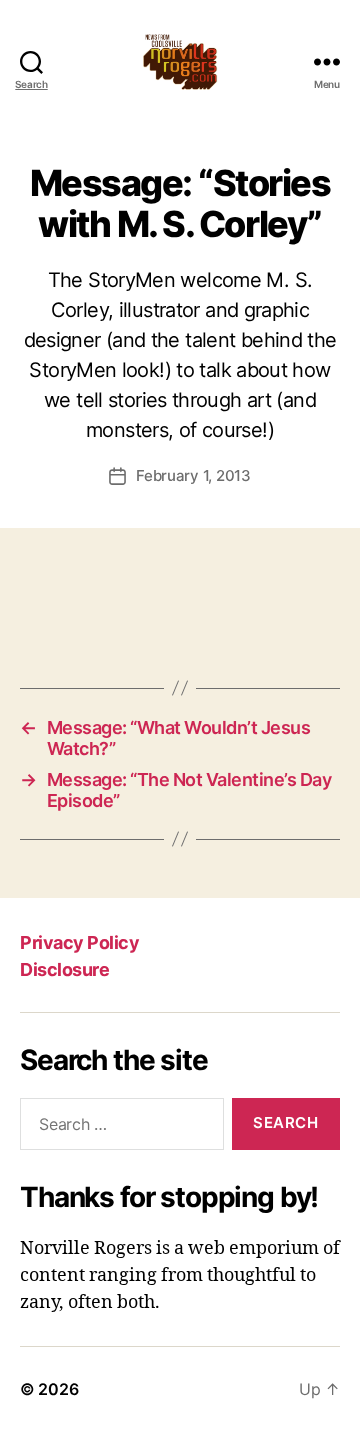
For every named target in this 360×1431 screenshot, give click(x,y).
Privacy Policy (79, 942)
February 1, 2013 (193, 475)
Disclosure (64, 969)
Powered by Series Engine (180, 618)
